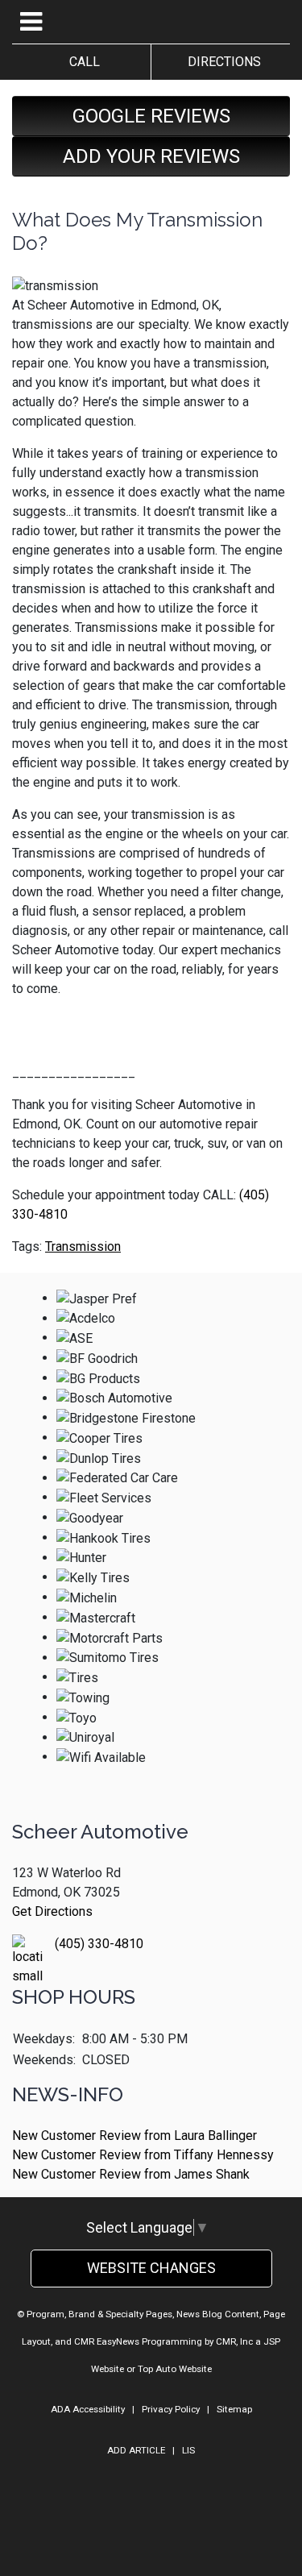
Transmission (83, 1246)
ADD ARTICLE (136, 2450)
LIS (188, 2450)
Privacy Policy (171, 2409)
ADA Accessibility (88, 2409)
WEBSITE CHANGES (151, 2268)
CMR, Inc (234, 2341)
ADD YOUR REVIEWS (151, 156)
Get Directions (52, 1911)
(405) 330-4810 (99, 1944)
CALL (81, 62)
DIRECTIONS (221, 62)
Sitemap (234, 2409)
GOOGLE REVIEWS (151, 116)
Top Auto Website (175, 2369)
